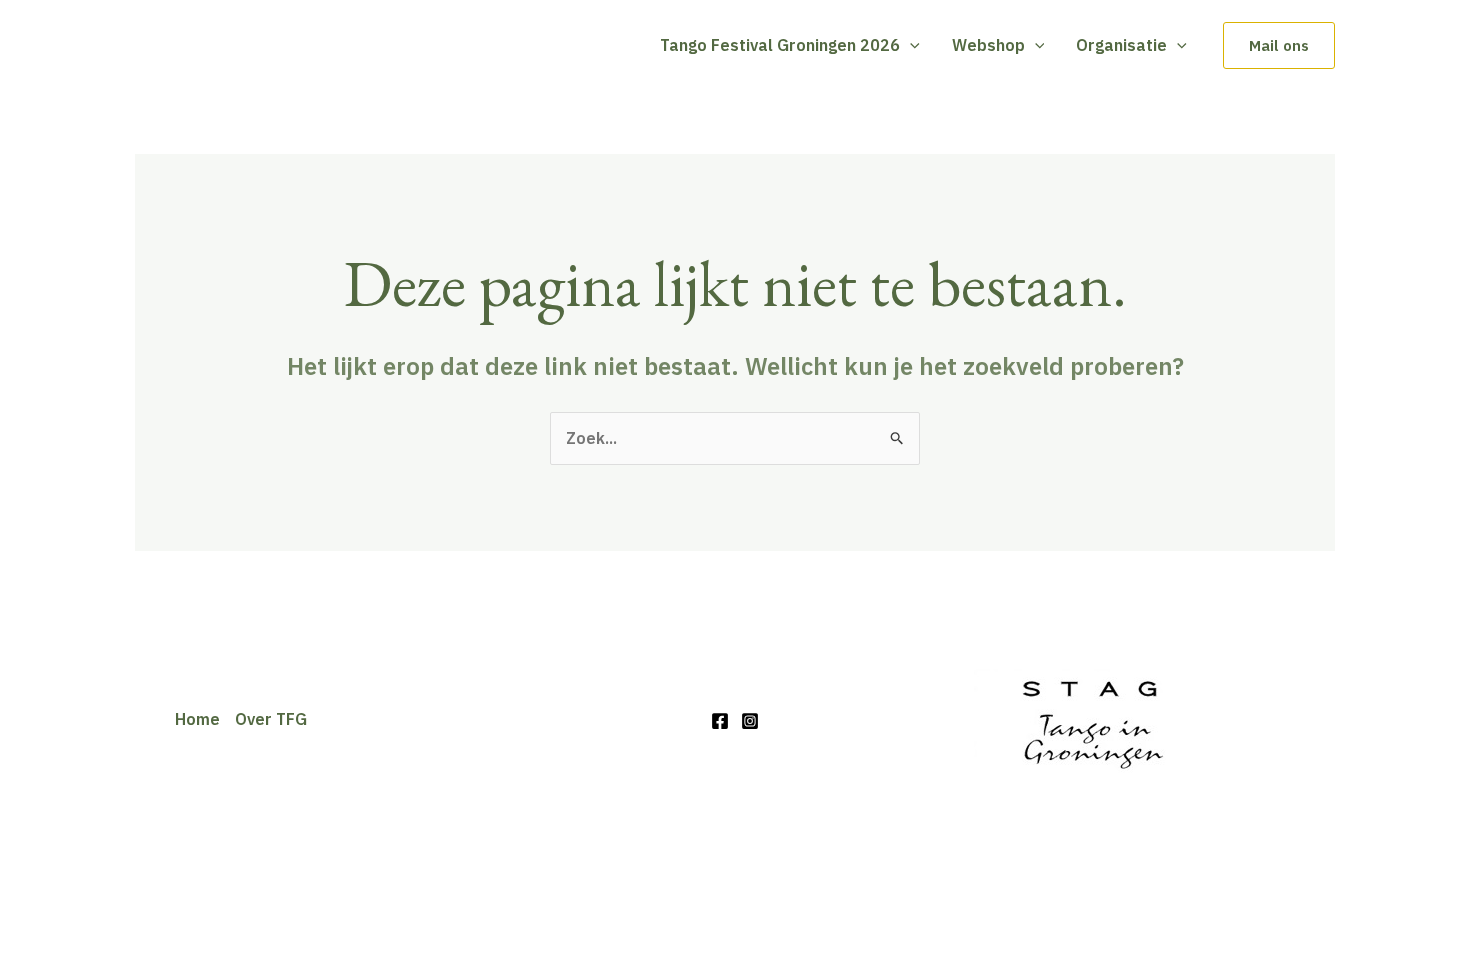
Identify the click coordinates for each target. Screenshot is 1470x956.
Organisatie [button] (1121, 45)
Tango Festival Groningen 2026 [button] (780, 45)
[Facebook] (720, 721)
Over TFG (271, 719)
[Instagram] (750, 721)
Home (197, 719)
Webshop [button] (988, 45)
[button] (910, 45)
